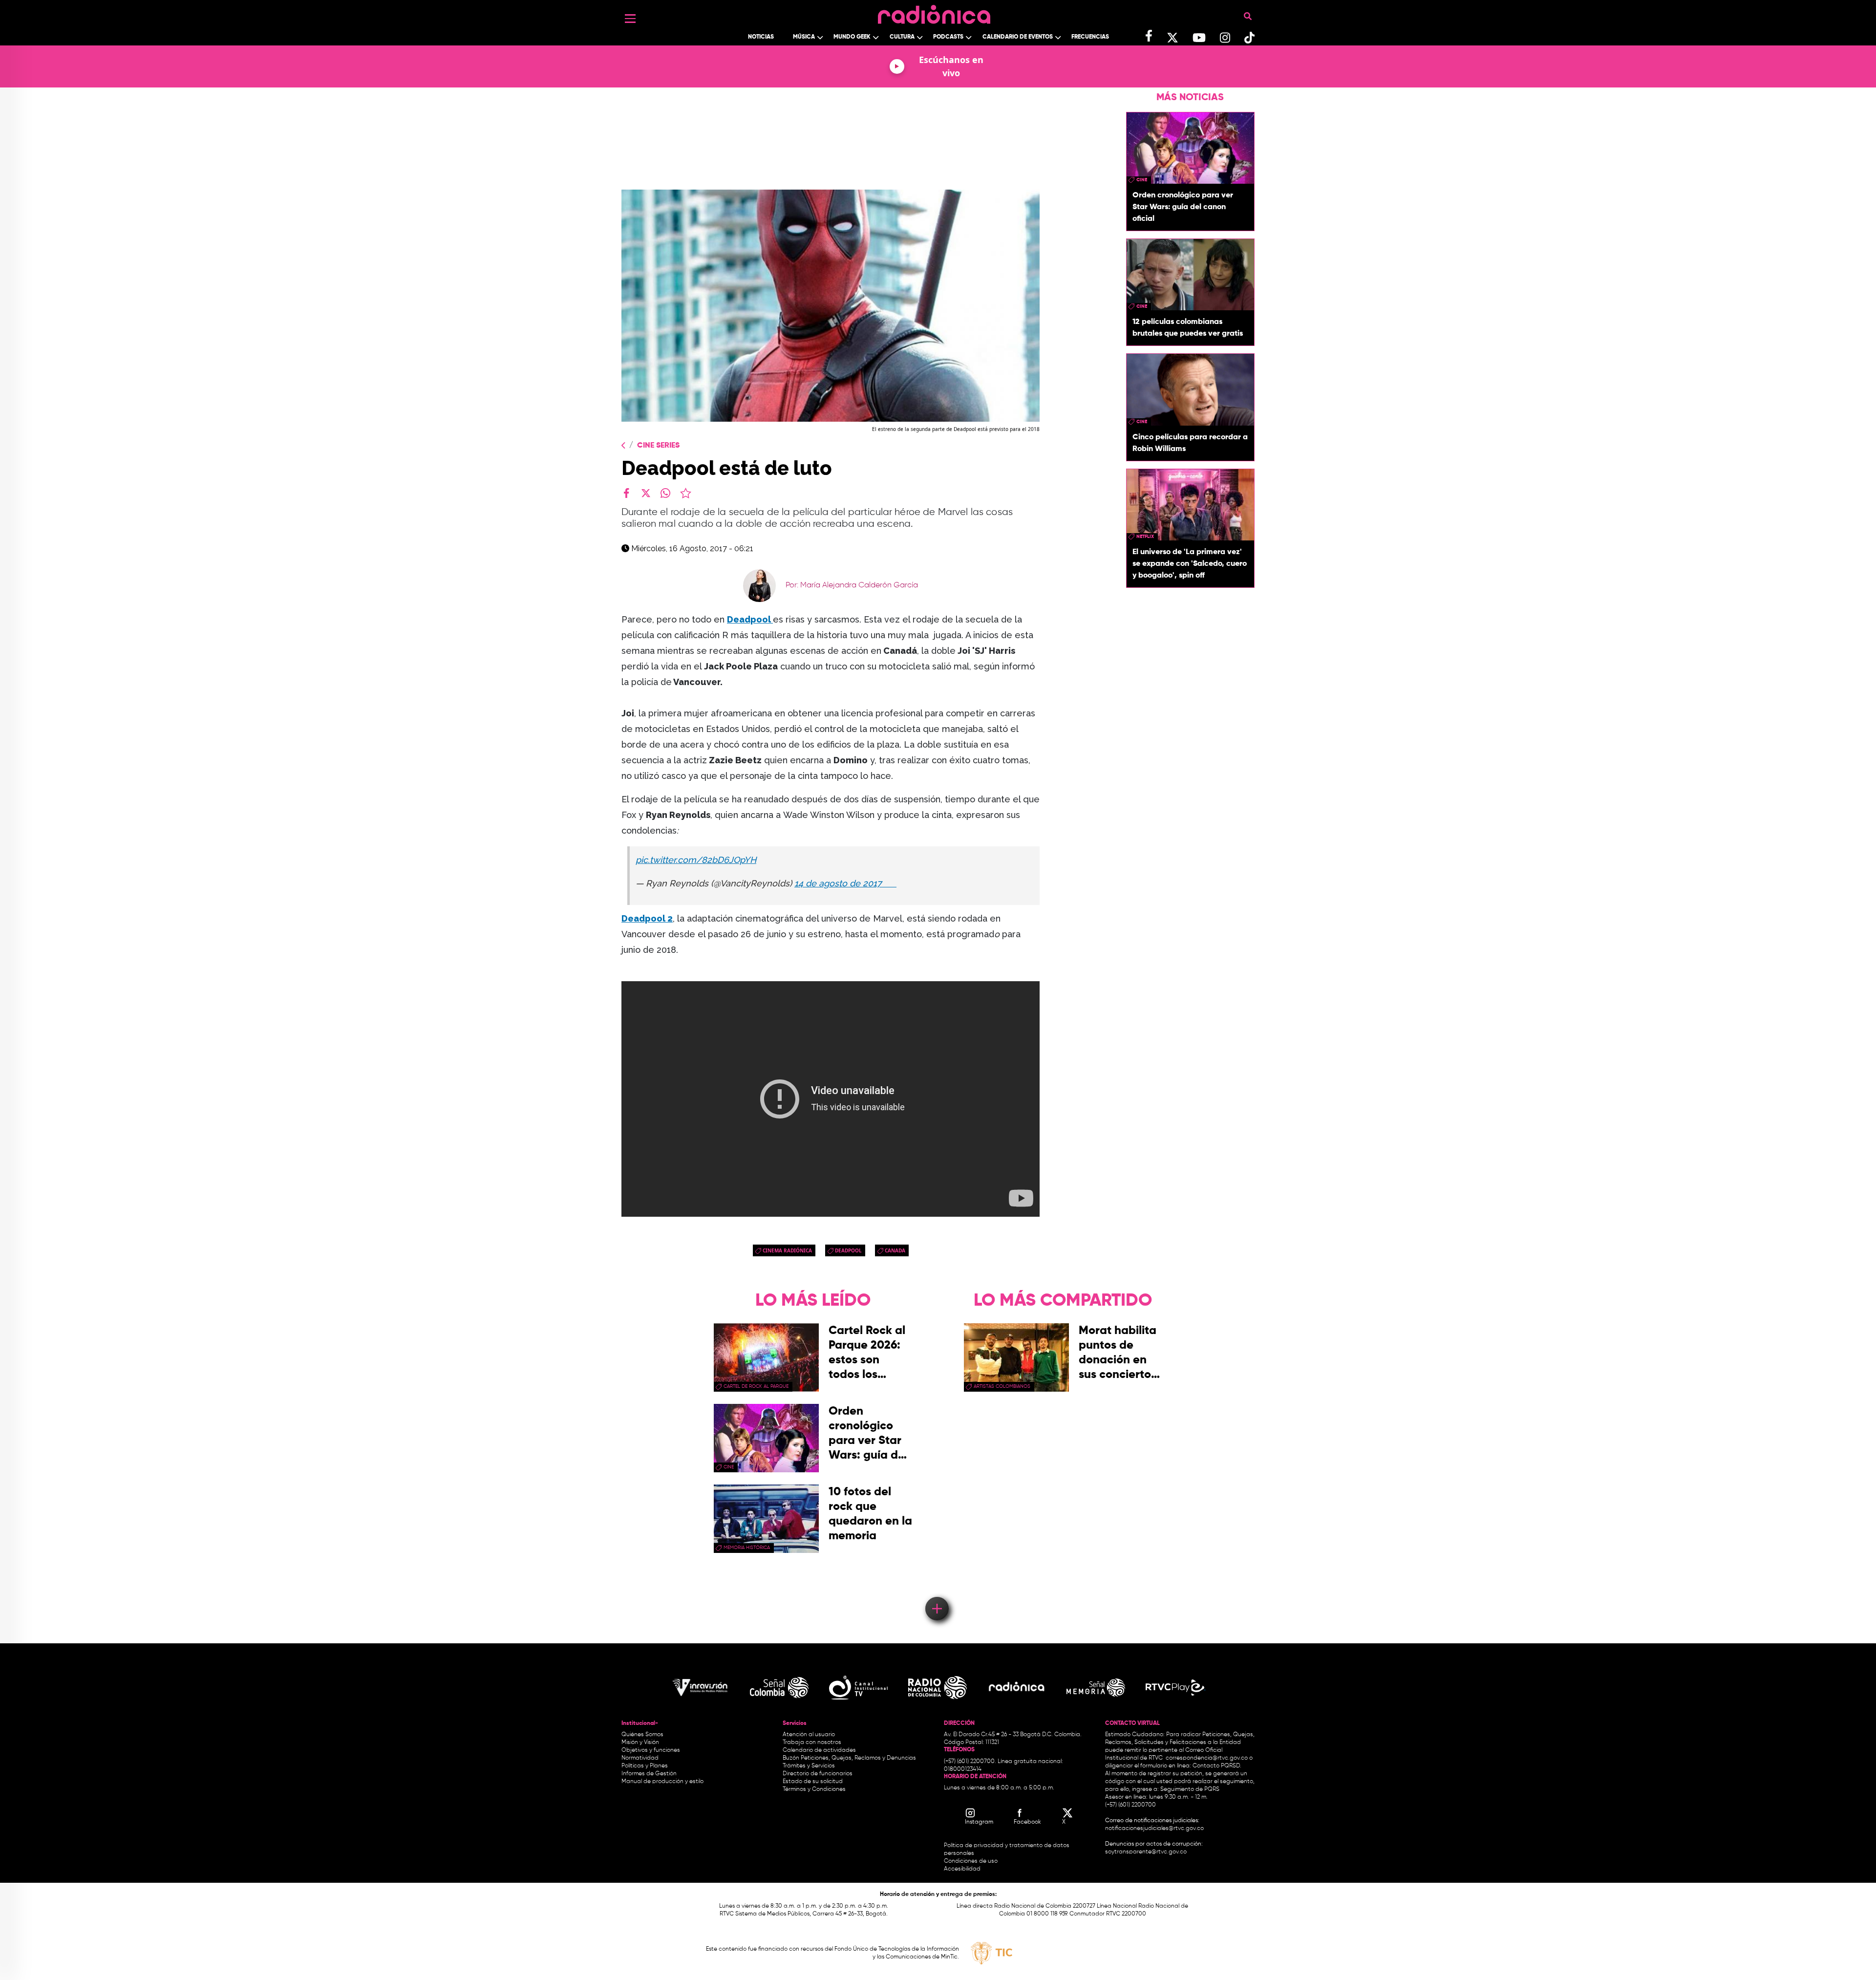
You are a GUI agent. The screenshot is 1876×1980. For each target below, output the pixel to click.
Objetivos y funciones (651, 1750)
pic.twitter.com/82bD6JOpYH (696, 860)
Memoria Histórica (747, 1548)
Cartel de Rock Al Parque (756, 1386)
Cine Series (658, 446)
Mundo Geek (852, 37)
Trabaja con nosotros (812, 1743)
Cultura (902, 37)
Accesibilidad (963, 1869)
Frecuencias (1090, 37)
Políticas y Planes (645, 1766)
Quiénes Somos (642, 1735)
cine (1142, 180)
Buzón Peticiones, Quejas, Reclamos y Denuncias (849, 1758)
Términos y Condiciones (814, 1789)
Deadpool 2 (647, 918)
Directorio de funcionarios (818, 1774)
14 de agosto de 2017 (845, 883)
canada (895, 1250)
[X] (646, 493)
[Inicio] (934, 12)
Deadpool (750, 619)
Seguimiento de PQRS (1190, 1789)
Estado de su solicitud (813, 1782)
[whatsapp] (665, 493)
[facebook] (626, 493)
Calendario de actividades (819, 1750)
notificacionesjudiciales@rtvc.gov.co (1154, 1829)
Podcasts (948, 37)
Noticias (761, 37)
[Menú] (630, 19)
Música (804, 37)
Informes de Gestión (649, 1774)
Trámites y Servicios (809, 1766)
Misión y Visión (640, 1743)
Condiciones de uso (971, 1861)
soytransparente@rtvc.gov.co (1146, 1852)
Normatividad (640, 1758)
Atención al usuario (809, 1735)
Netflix (1145, 537)
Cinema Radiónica (787, 1250)
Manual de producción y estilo (662, 1782)
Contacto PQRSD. (1217, 1766)
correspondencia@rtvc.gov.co (1207, 1758)
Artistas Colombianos (1002, 1386)
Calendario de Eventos (1018, 37)
